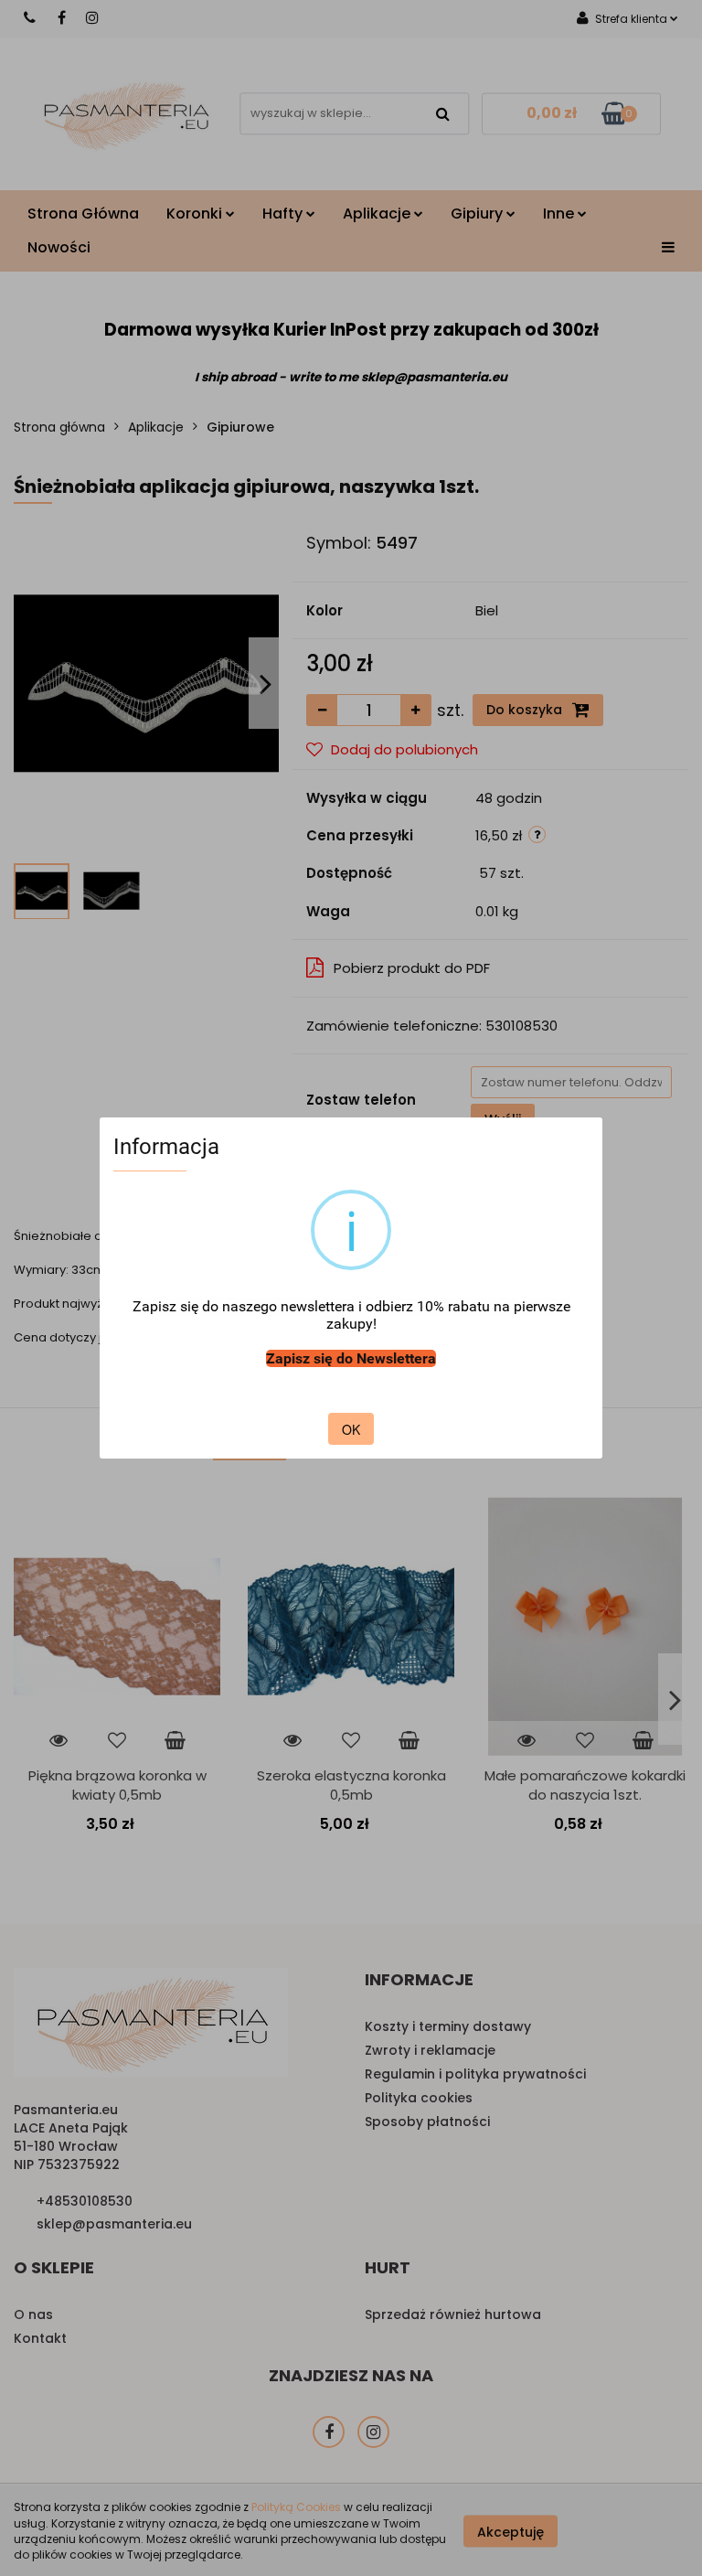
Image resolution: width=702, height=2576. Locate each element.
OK (351, 1429)
